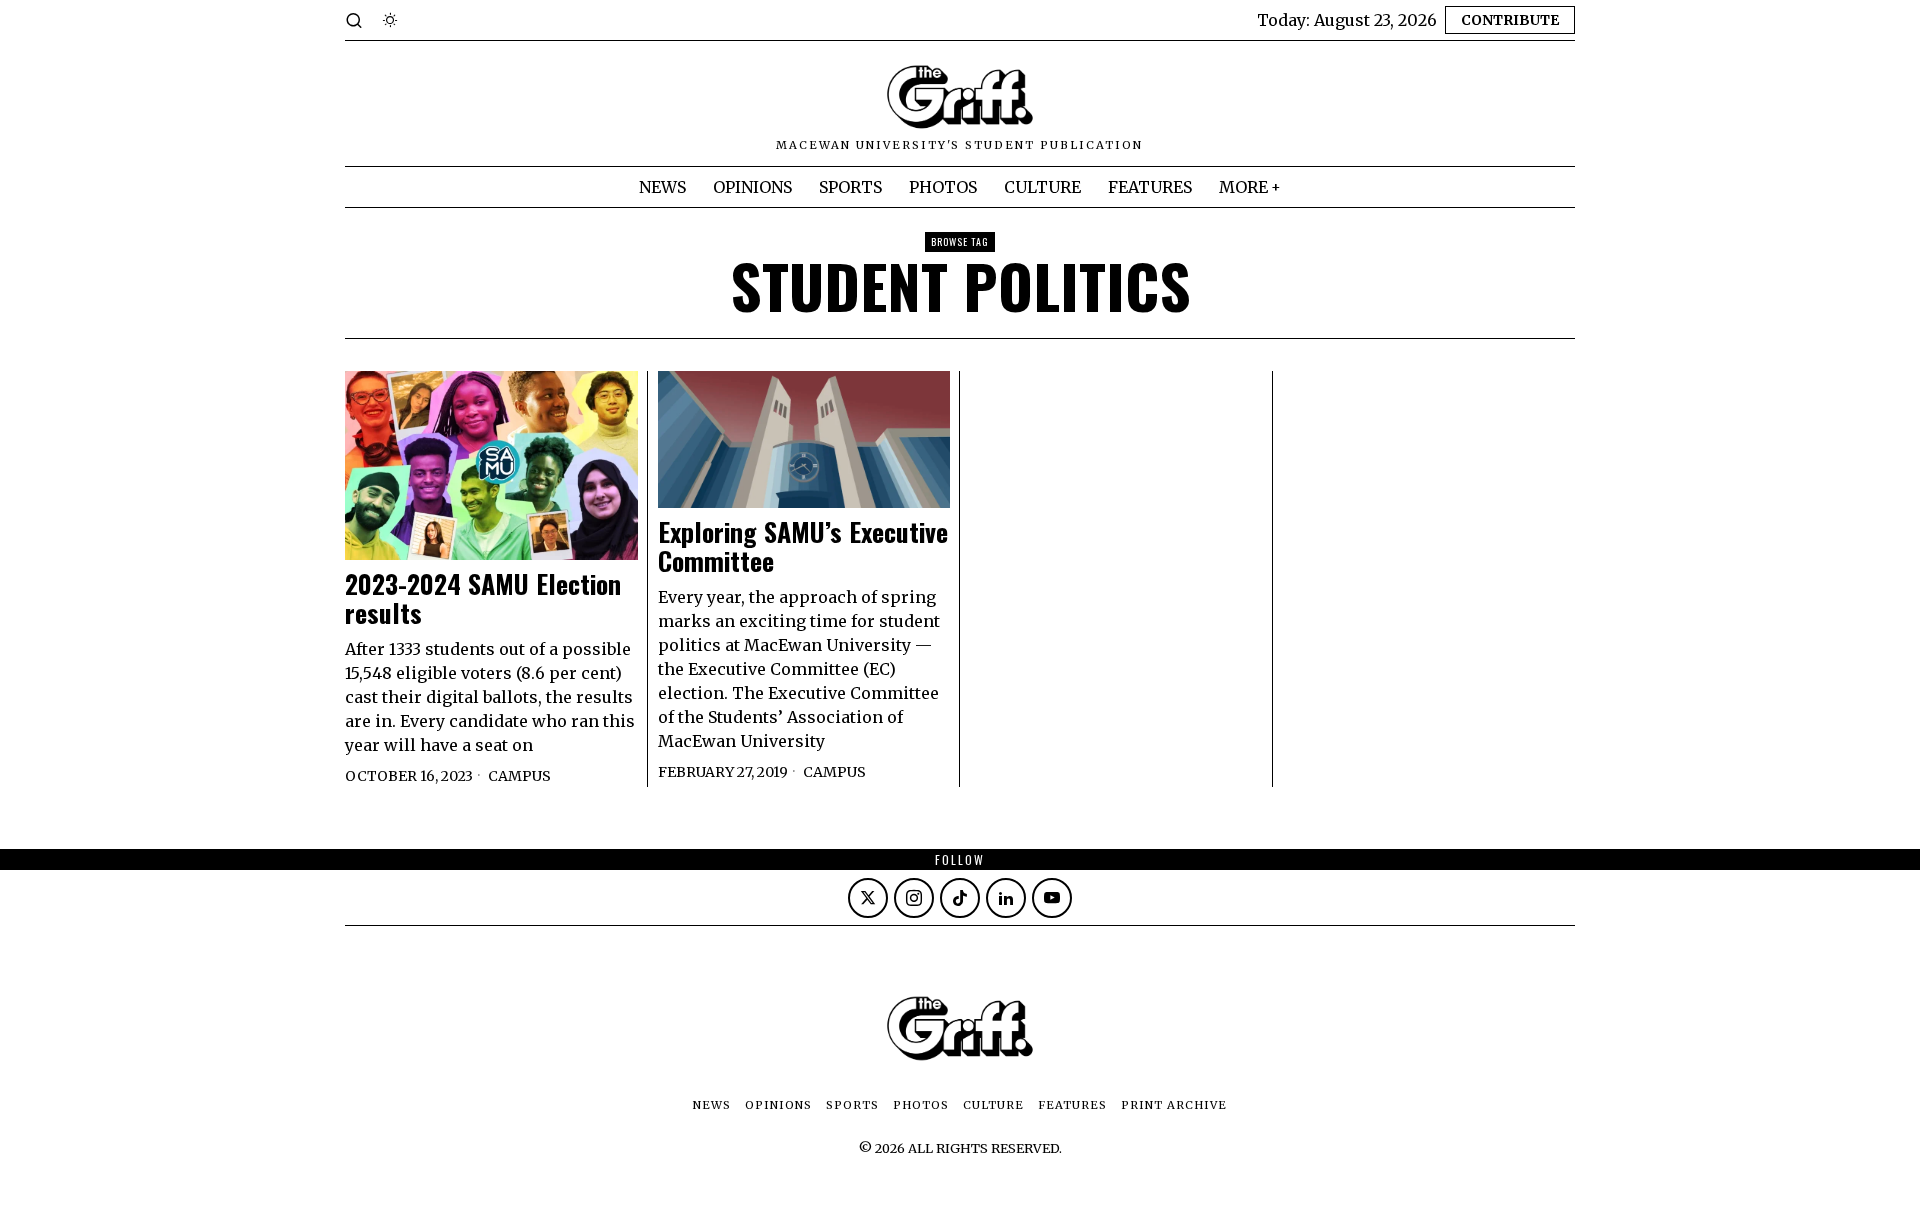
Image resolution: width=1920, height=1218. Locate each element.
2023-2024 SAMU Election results (483, 598)
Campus (519, 776)
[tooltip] (868, 898)
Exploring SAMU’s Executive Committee (803, 546)
